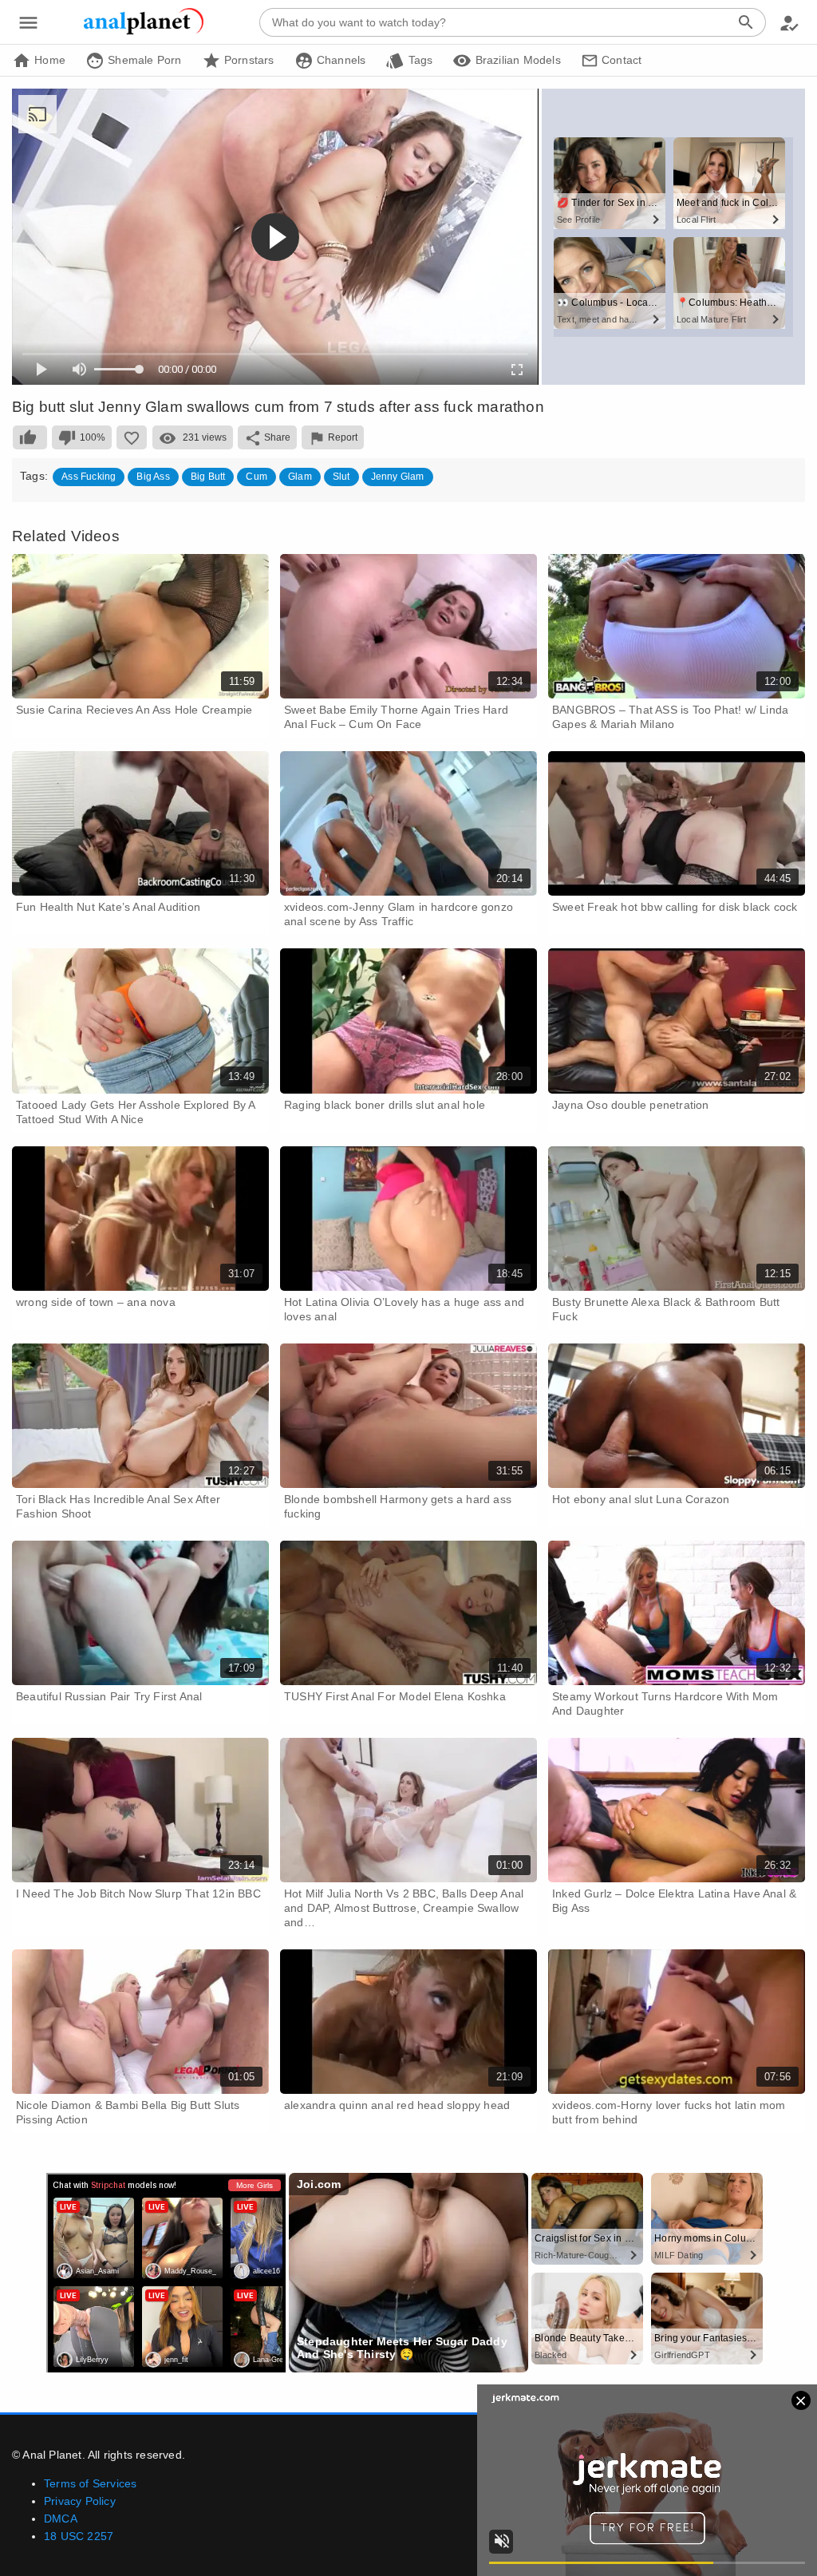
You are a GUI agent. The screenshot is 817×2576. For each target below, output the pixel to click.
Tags (418, 60)
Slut (341, 477)
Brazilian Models (516, 60)
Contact (620, 60)
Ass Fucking (89, 477)
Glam (300, 477)
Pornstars (248, 60)
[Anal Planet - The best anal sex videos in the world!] (144, 32)
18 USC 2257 (79, 2536)
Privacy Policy (80, 2501)
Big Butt (208, 477)
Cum (257, 477)
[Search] (746, 22)
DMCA (61, 2519)
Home (48, 60)
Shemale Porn (143, 60)
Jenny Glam (398, 477)
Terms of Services (90, 2483)
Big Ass (153, 477)
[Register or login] (789, 22)
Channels (340, 60)
